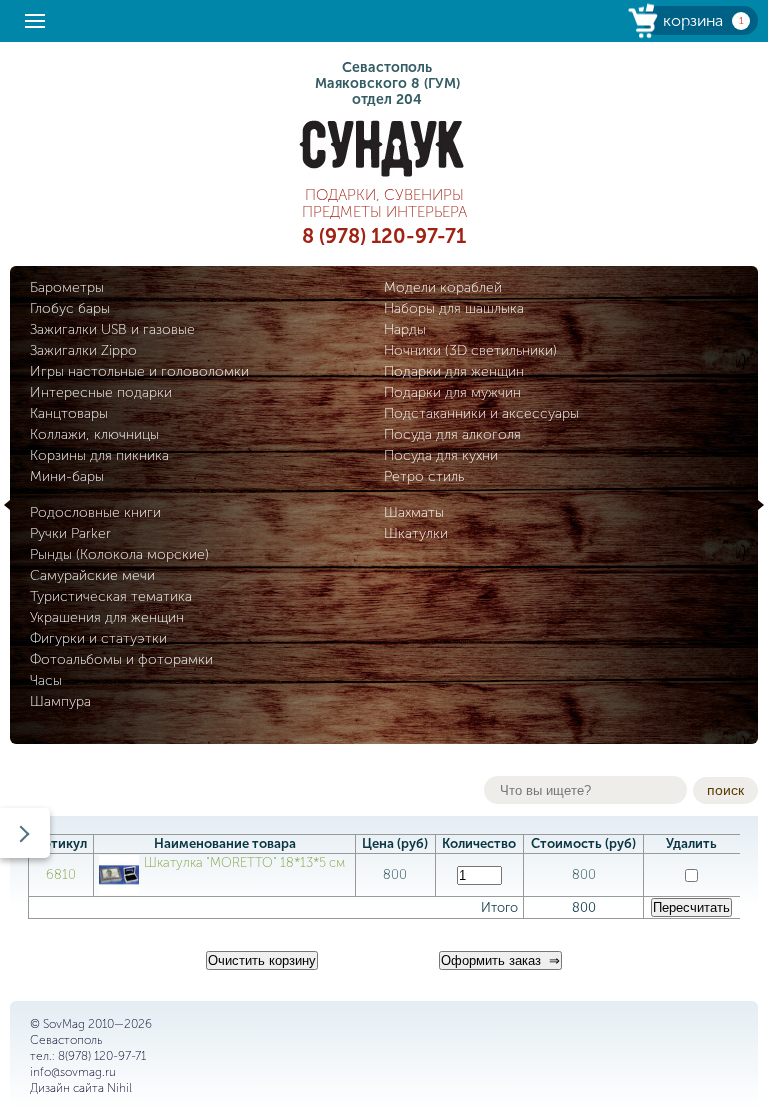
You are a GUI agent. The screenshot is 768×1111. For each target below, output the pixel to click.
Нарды (405, 329)
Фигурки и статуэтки (98, 638)
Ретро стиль (424, 476)
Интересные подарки (101, 392)
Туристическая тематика (111, 596)
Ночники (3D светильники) (470, 350)
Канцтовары (69, 413)
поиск (725, 790)
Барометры (67, 287)
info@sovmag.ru (73, 1072)
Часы (46, 680)
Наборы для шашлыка (454, 308)
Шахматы (414, 512)
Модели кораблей (443, 287)
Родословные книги (95, 512)
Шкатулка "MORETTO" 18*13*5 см (244, 862)
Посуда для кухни (441, 455)
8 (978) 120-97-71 (384, 236)
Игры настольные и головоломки (139, 371)
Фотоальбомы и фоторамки (121, 659)
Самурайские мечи (92, 575)
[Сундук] (384, 148)
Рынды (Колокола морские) (119, 554)
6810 (61, 874)
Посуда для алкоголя (452, 434)
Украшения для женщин (107, 617)
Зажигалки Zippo (83, 350)
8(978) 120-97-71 (102, 1056)
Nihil (119, 1088)
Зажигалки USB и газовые (112, 329)
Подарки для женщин (454, 371)
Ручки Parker (70, 533)
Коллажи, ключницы (94, 434)
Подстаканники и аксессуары (481, 413)
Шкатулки (416, 533)
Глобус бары (70, 308)
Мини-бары (67, 476)
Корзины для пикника (99, 455)
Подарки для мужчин (452, 392)
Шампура (60, 701)
